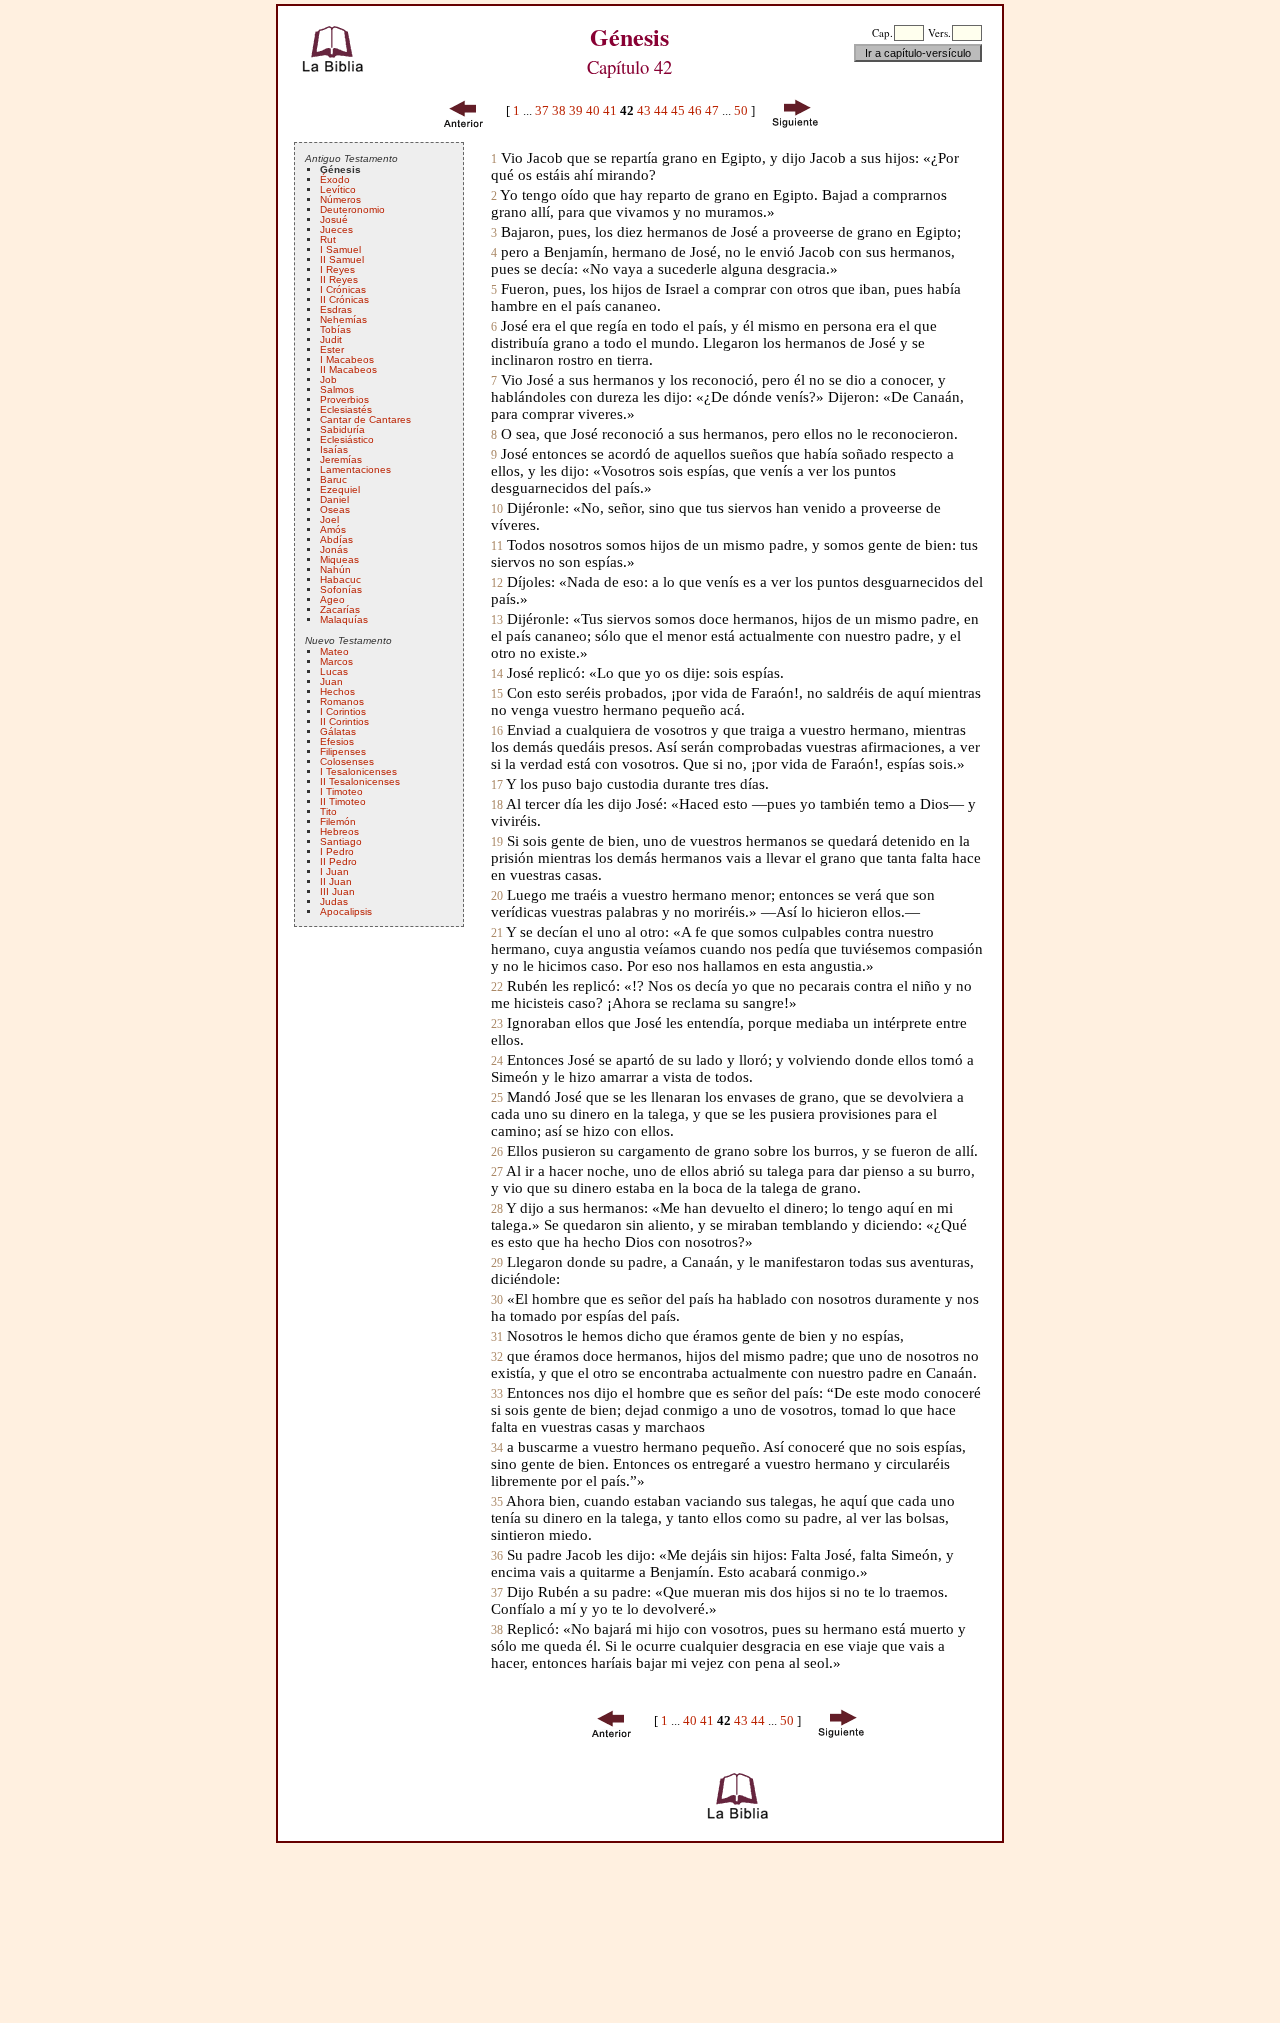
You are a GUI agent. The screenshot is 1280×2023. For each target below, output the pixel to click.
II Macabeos (348, 369)
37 (542, 110)
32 (497, 1357)
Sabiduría (342, 429)
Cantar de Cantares (365, 419)
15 (497, 694)
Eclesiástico (347, 439)
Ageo (332, 599)
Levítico (338, 189)
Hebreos (339, 831)
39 (576, 110)
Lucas (334, 671)
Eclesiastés (346, 409)
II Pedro (338, 861)
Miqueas (339, 559)
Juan (331, 681)
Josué (334, 219)
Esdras (336, 309)
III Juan (337, 891)
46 (695, 110)
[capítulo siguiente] (797, 110)
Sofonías (341, 589)
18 (497, 805)
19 (497, 842)
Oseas (335, 509)
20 (497, 896)
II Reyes (339, 279)
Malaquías (344, 619)
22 (497, 987)
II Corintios (344, 721)
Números (340, 199)
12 (497, 583)
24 (497, 1061)
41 (610, 110)
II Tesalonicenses (360, 781)
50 (741, 110)
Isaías (334, 449)
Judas (334, 901)
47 (712, 110)
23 (497, 1024)
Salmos (337, 389)
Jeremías (341, 459)
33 (497, 1394)
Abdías (336, 539)
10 (497, 509)
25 (497, 1098)
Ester (332, 349)
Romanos (342, 701)
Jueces (336, 229)
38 (559, 110)
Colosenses (347, 761)
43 (644, 110)
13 (497, 620)
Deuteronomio (352, 209)
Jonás (334, 549)
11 (497, 546)
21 (497, 933)
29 (497, 1263)
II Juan (336, 881)
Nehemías (343, 319)
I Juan (334, 871)
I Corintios (343, 711)
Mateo (334, 651)
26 (497, 1152)
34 (497, 1448)
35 (497, 1502)
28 (497, 1209)
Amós (333, 529)
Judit (331, 339)
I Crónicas (343, 289)
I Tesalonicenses (358, 771)
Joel (329, 519)
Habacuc (340, 579)
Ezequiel (340, 489)
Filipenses (343, 751)
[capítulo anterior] (464, 110)
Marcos (336, 661)
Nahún (335, 569)
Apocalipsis (346, 911)
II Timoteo (343, 801)
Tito (328, 811)
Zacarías (340, 609)
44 (661, 110)
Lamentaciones (355, 469)
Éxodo (335, 179)
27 (497, 1172)
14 (497, 674)
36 (497, 1556)
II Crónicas (344, 299)
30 (497, 1300)
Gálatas (338, 731)
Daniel (334, 499)
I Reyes (337, 269)
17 (497, 785)
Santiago (341, 841)
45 (678, 110)
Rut (328, 239)
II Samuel (342, 259)
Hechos (337, 691)
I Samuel (340, 249)
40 (593, 110)
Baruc (333, 479)
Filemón (338, 821)
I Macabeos (347, 359)
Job (328, 379)
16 (497, 731)
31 (497, 1337)
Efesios (337, 741)
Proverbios (344, 399)
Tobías (335, 329)
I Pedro (337, 851)
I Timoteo (341, 791)
